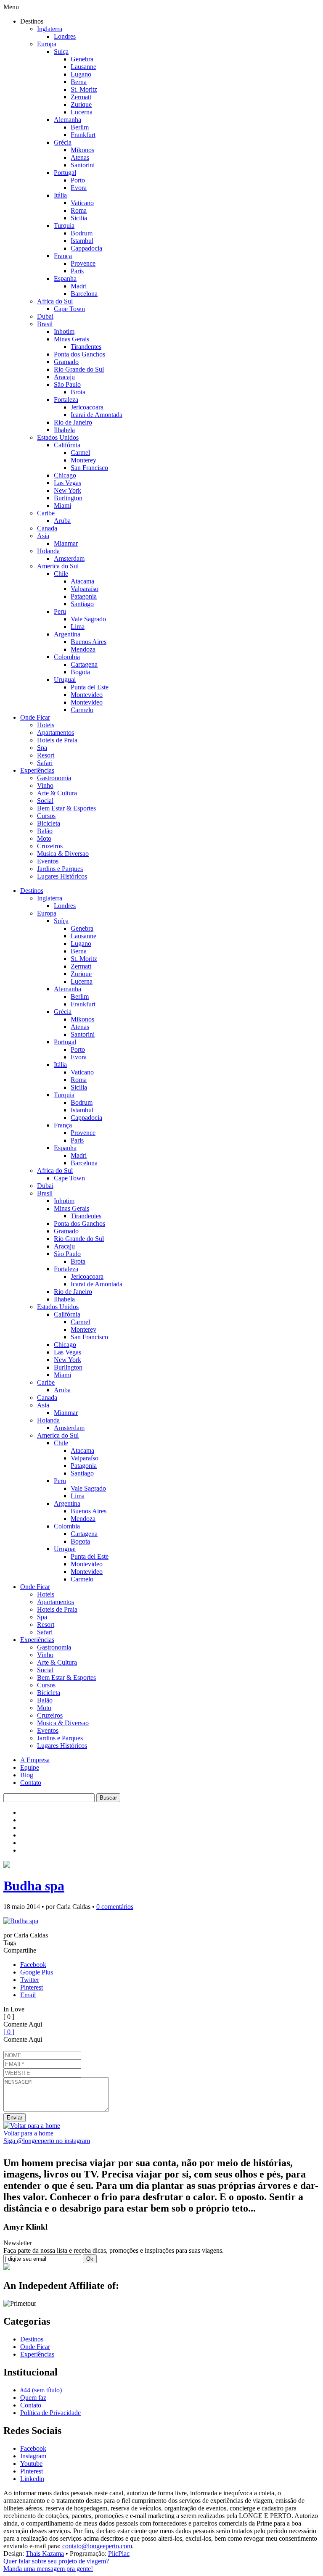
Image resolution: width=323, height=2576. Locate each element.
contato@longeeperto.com (97, 2546)
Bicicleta (49, 823)
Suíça (61, 51)
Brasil (45, 324)
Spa (42, 748)
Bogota (80, 672)
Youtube (31, 2464)
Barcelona (84, 294)
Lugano (81, 74)
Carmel (80, 453)
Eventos (48, 861)
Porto (78, 180)
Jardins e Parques (60, 869)
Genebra (82, 59)
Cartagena (84, 664)
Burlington (68, 498)
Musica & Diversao (63, 854)
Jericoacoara (87, 407)
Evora (79, 188)
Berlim (80, 127)
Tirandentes (86, 347)
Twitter (30, 1980)
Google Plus (37, 1972)
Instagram (33, 2456)
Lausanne (83, 67)
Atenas (80, 157)
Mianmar (66, 543)
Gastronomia (54, 778)
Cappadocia (86, 248)
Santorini (83, 165)
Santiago (82, 604)
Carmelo (82, 710)
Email (28, 1995)
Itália (60, 195)
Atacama (82, 581)
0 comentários (115, 1907)
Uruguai (65, 680)
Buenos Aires (89, 642)
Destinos (32, 891)
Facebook (33, 1965)
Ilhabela (64, 430)
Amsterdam (69, 558)
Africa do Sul (55, 301)
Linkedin (32, 2479)
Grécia (63, 142)
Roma (79, 210)
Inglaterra (50, 29)
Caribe (46, 513)
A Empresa (35, 1760)
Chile (61, 574)
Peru (60, 611)
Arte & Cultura (57, 793)
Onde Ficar (35, 717)
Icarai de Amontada (97, 415)
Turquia (64, 226)
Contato (31, 1783)
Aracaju (64, 377)
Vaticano (82, 203)
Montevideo (87, 695)
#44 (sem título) (41, 2390)
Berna (79, 82)
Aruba (62, 521)
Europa (47, 44)
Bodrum (82, 233)
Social (45, 801)
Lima (78, 627)
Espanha (65, 278)
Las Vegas (68, 483)
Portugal (65, 173)
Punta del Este (90, 687)
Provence (83, 263)
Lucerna (82, 112)
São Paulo (67, 384)
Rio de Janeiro (73, 422)
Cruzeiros (50, 846)
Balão (45, 831)
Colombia (67, 657)
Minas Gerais (71, 339)
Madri (79, 286)
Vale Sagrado (88, 619)
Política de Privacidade (50, 2413)
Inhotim (64, 331)
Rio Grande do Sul (79, 369)
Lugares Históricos (62, 876)
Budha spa (34, 1886)
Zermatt (81, 97)
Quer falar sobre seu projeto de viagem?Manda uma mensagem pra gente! (56, 2565)
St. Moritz (84, 89)
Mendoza (83, 649)
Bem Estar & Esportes (66, 808)
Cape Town (69, 309)
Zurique (81, 104)
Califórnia (67, 445)
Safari (45, 763)
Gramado (66, 362)
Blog (27, 1775)
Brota (78, 392)
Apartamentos (56, 732)
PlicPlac (119, 2554)
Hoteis (46, 725)
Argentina (67, 634)
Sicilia (79, 218)
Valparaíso (85, 589)
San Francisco (89, 468)
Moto (44, 838)
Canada (47, 528)
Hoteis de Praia (57, 740)
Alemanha (68, 120)
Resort (46, 755)
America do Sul (58, 566)
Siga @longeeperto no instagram (47, 2141)
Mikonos (82, 150)
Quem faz (33, 2398)
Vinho (45, 785)
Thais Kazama (45, 2554)
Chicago (65, 475)
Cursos (46, 816)
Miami (62, 505)
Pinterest (32, 1987)
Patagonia (84, 596)
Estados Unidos (58, 437)
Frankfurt (83, 135)
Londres (65, 36)
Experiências (37, 770)
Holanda (48, 551)
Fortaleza (66, 400)
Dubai (45, 316)
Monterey (83, 460)
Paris (77, 271)
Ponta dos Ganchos (79, 354)
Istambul (82, 241)
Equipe (30, 1767)
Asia (43, 536)
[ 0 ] (9, 2032)
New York (68, 490)
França (63, 256)
